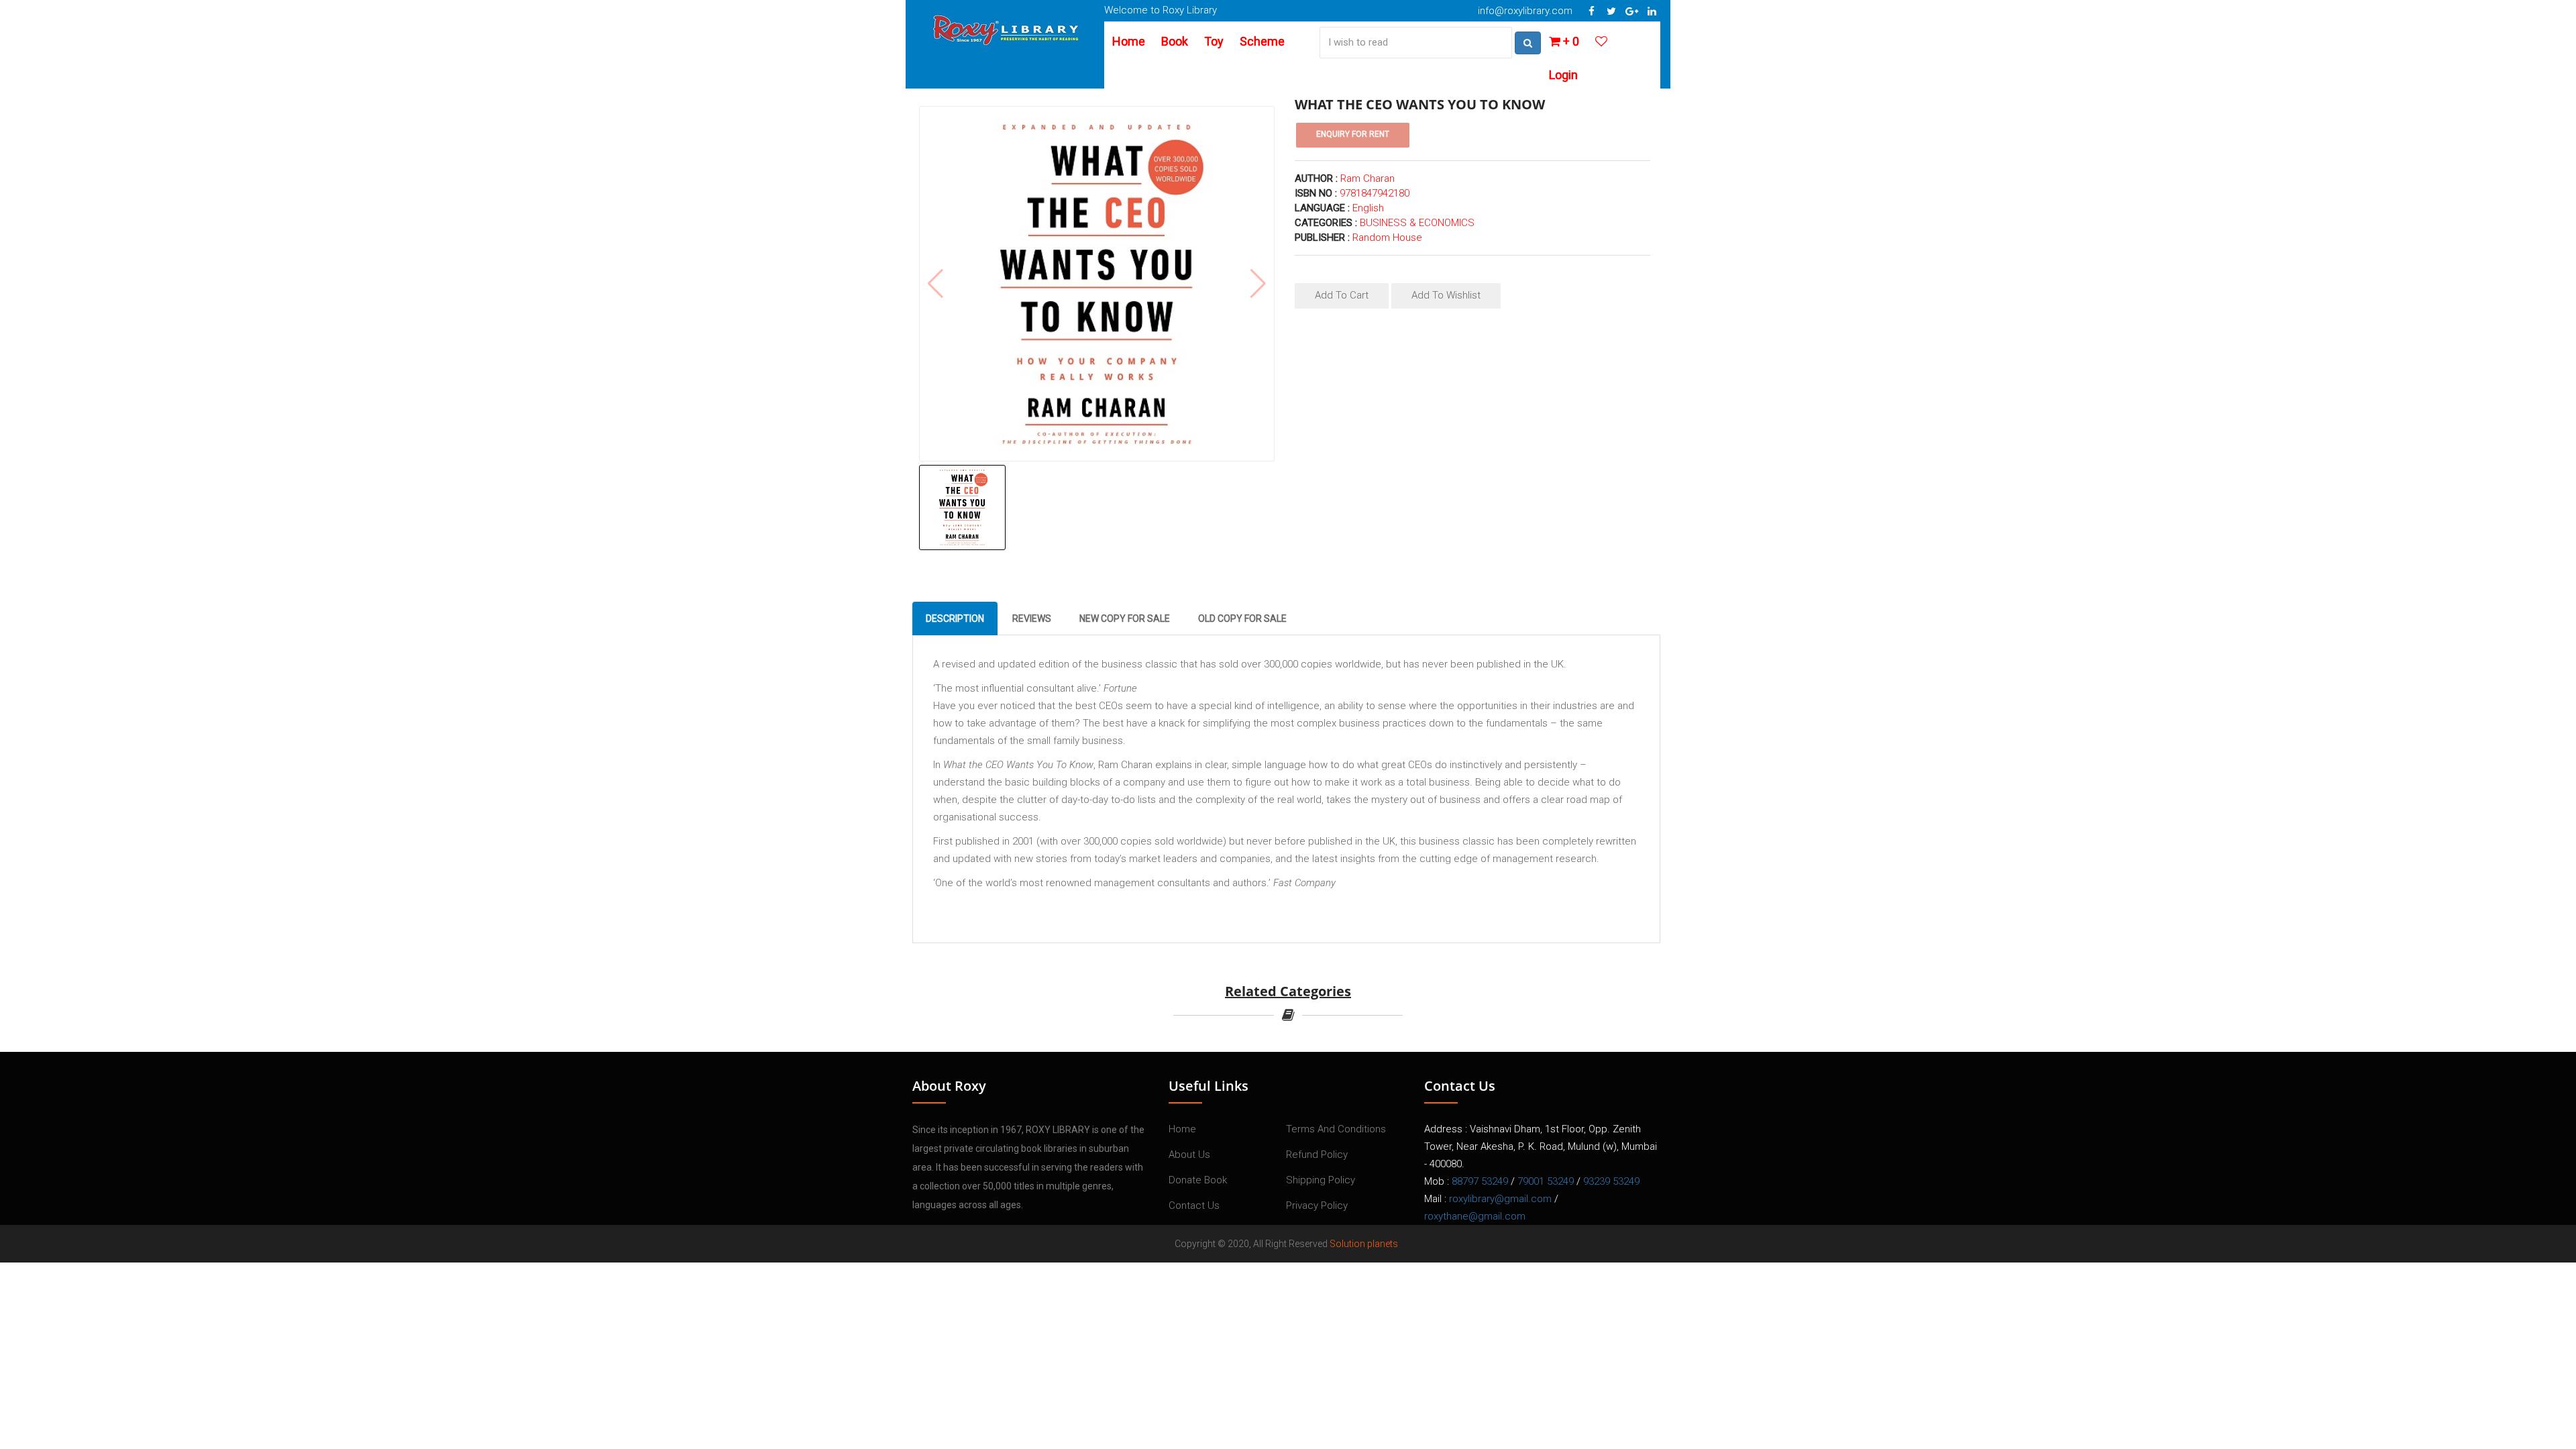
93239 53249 (1611, 1181)
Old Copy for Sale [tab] (1242, 619)
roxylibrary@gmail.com (1500, 1199)
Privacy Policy (1317, 1205)
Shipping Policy (1321, 1180)
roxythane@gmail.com (1475, 1216)
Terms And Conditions (1336, 1129)
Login (1563, 75)
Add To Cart (1342, 295)
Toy (1214, 41)
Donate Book (1198, 1180)
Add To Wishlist (1446, 295)
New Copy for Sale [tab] (1125, 619)
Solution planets (1364, 1244)
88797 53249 (1480, 1181)
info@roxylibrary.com (1525, 11)
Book (1175, 41)
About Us (1189, 1155)
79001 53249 (1546, 1181)
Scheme (1262, 41)
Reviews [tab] (1032, 619)
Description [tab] (955, 619)
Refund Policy (1317, 1155)
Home (1129, 41)
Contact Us (1194, 1205)
